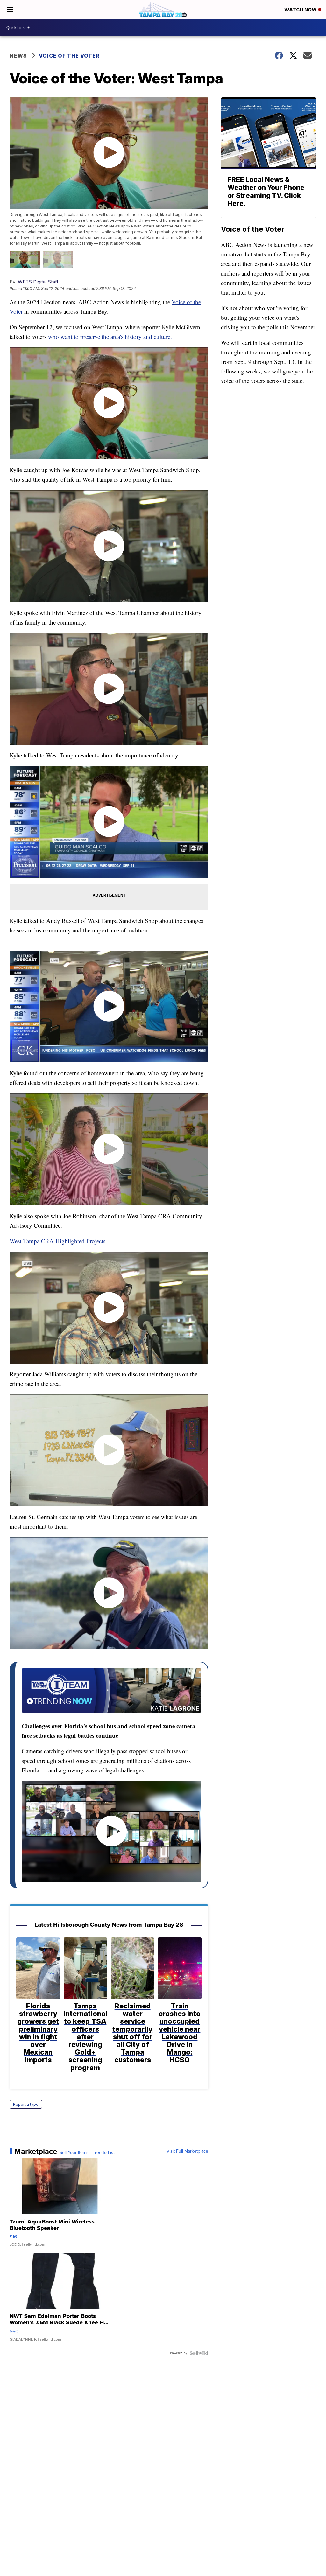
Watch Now (301, 10)
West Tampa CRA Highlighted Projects (57, 1241)
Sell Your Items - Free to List (87, 2153)
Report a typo (26, 2104)
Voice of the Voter (69, 56)
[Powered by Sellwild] (199, 2353)
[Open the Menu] (10, 10)
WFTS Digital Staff (38, 282)
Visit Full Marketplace (187, 2151)
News (18, 56)
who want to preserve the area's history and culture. (110, 336)
